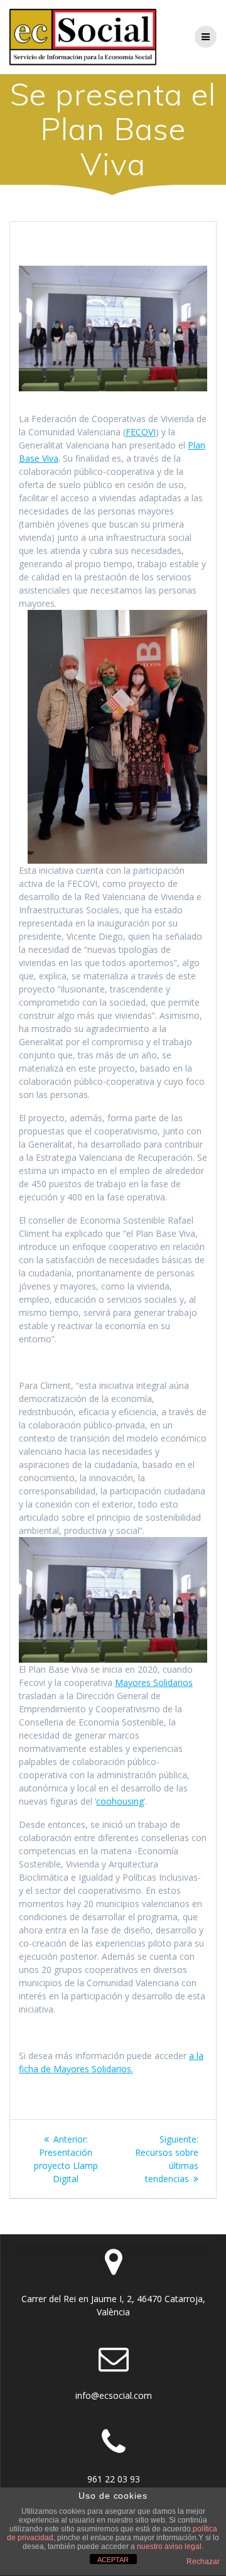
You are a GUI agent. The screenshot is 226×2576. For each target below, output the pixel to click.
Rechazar (203, 2562)
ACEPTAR (113, 2560)
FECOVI (141, 432)
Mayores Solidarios (154, 1682)
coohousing (120, 1801)
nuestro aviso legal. (170, 2546)
